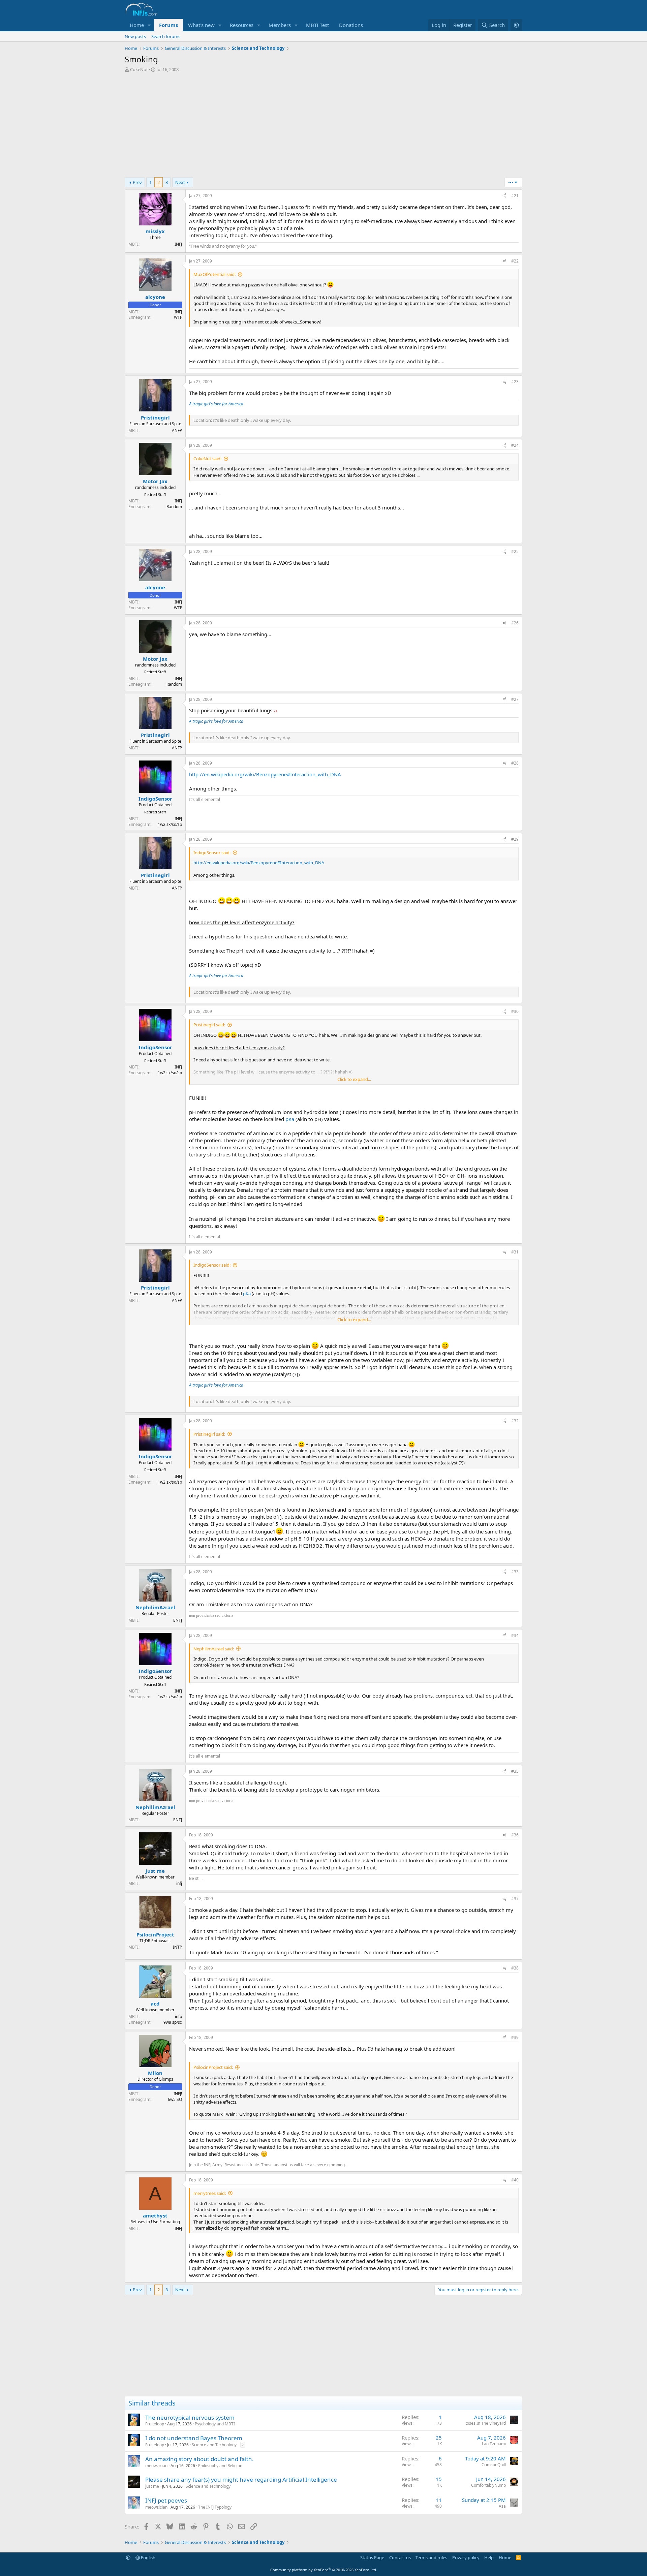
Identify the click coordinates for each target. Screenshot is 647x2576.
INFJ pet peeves (166, 2500)
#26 (515, 623)
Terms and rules (431, 2557)
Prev (137, 182)
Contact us (400, 2557)
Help (489, 2557)
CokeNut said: (207, 459)
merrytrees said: (210, 2193)
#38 (515, 1968)
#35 (515, 1771)
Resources (242, 25)
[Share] (504, 196)
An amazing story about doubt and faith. (199, 2459)
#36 (515, 1835)
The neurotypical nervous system (190, 2417)
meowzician (156, 2466)
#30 (515, 1011)
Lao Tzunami (494, 2444)
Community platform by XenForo (324, 2570)
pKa (290, 1119)
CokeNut (139, 69)
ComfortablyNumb (488, 2485)
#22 (515, 261)
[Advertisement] (323, 127)
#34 (515, 1635)
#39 (515, 2037)
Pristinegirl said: (209, 1025)
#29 (515, 839)
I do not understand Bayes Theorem (194, 2438)
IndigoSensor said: (212, 852)
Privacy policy (466, 2557)
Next (180, 182)
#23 (515, 382)
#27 (515, 699)
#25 (515, 551)
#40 (515, 2180)
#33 (515, 1572)
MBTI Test (317, 25)
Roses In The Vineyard (485, 2423)
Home (137, 25)
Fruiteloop (155, 2424)
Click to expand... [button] (354, 1079)
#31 (515, 1252)
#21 (515, 196)
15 (439, 2479)
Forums (168, 25)
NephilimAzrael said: (214, 1649)
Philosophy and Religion (220, 2466)
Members (280, 25)
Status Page (372, 2557)
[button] (149, 25)
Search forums (166, 36)
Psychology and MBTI (215, 2424)
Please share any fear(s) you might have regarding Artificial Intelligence (241, 2479)
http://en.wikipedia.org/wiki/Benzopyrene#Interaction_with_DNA (265, 774)
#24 (515, 445)
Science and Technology (214, 2445)
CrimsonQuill (494, 2465)
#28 (515, 763)
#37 (515, 1899)
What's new (201, 25)
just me (152, 2486)
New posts (135, 36)
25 (439, 2438)
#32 (515, 1421)
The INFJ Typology (215, 2507)
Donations (351, 25)
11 (439, 2500)
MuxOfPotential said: (214, 274)
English (148, 2557)
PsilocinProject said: (213, 2067)
